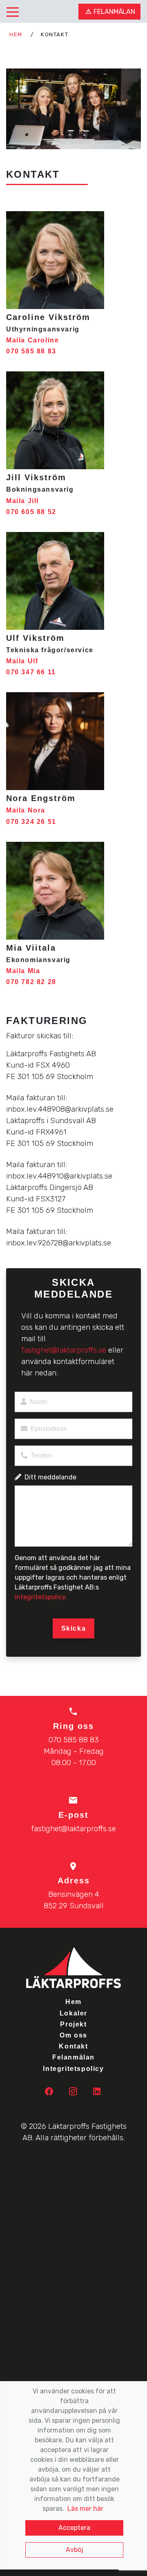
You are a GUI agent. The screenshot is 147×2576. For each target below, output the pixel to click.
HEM (17, 34)
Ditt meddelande (50, 1477)
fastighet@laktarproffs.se (65, 1350)
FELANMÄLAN (114, 12)
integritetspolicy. (41, 1597)
